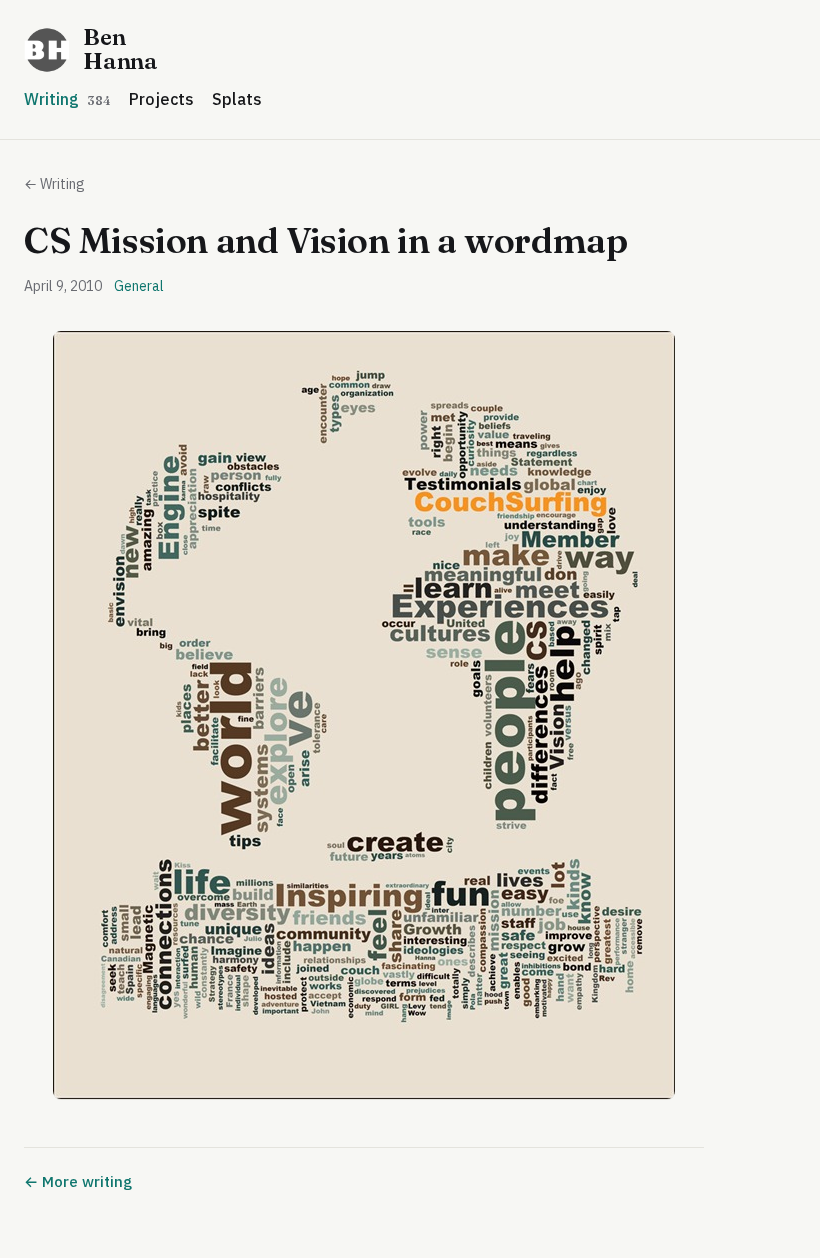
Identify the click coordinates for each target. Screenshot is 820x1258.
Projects (161, 99)
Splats (237, 99)
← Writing (54, 184)
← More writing (78, 1181)
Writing (67, 99)
